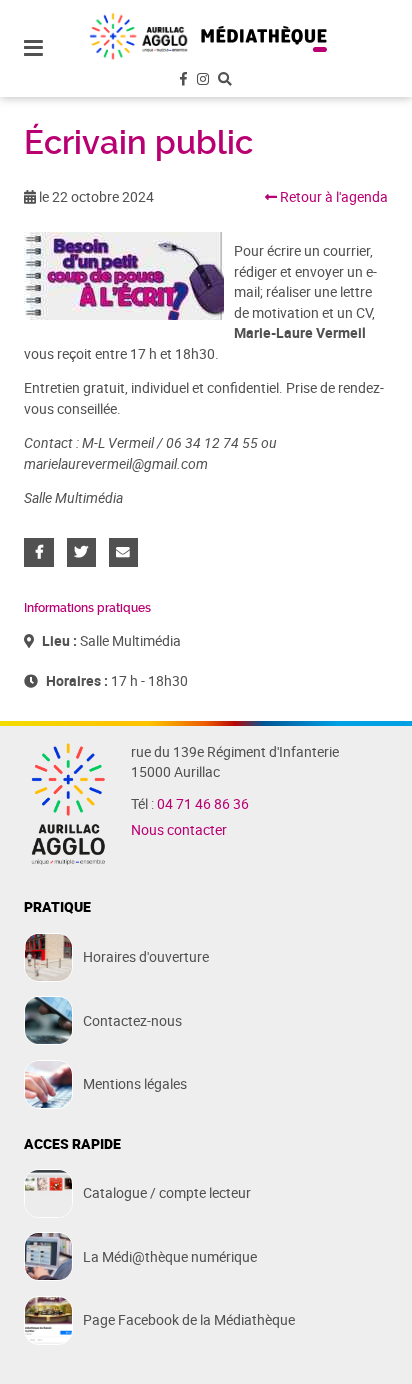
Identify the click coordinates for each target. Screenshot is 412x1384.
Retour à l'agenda (332, 197)
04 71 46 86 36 (203, 804)
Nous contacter (179, 830)
